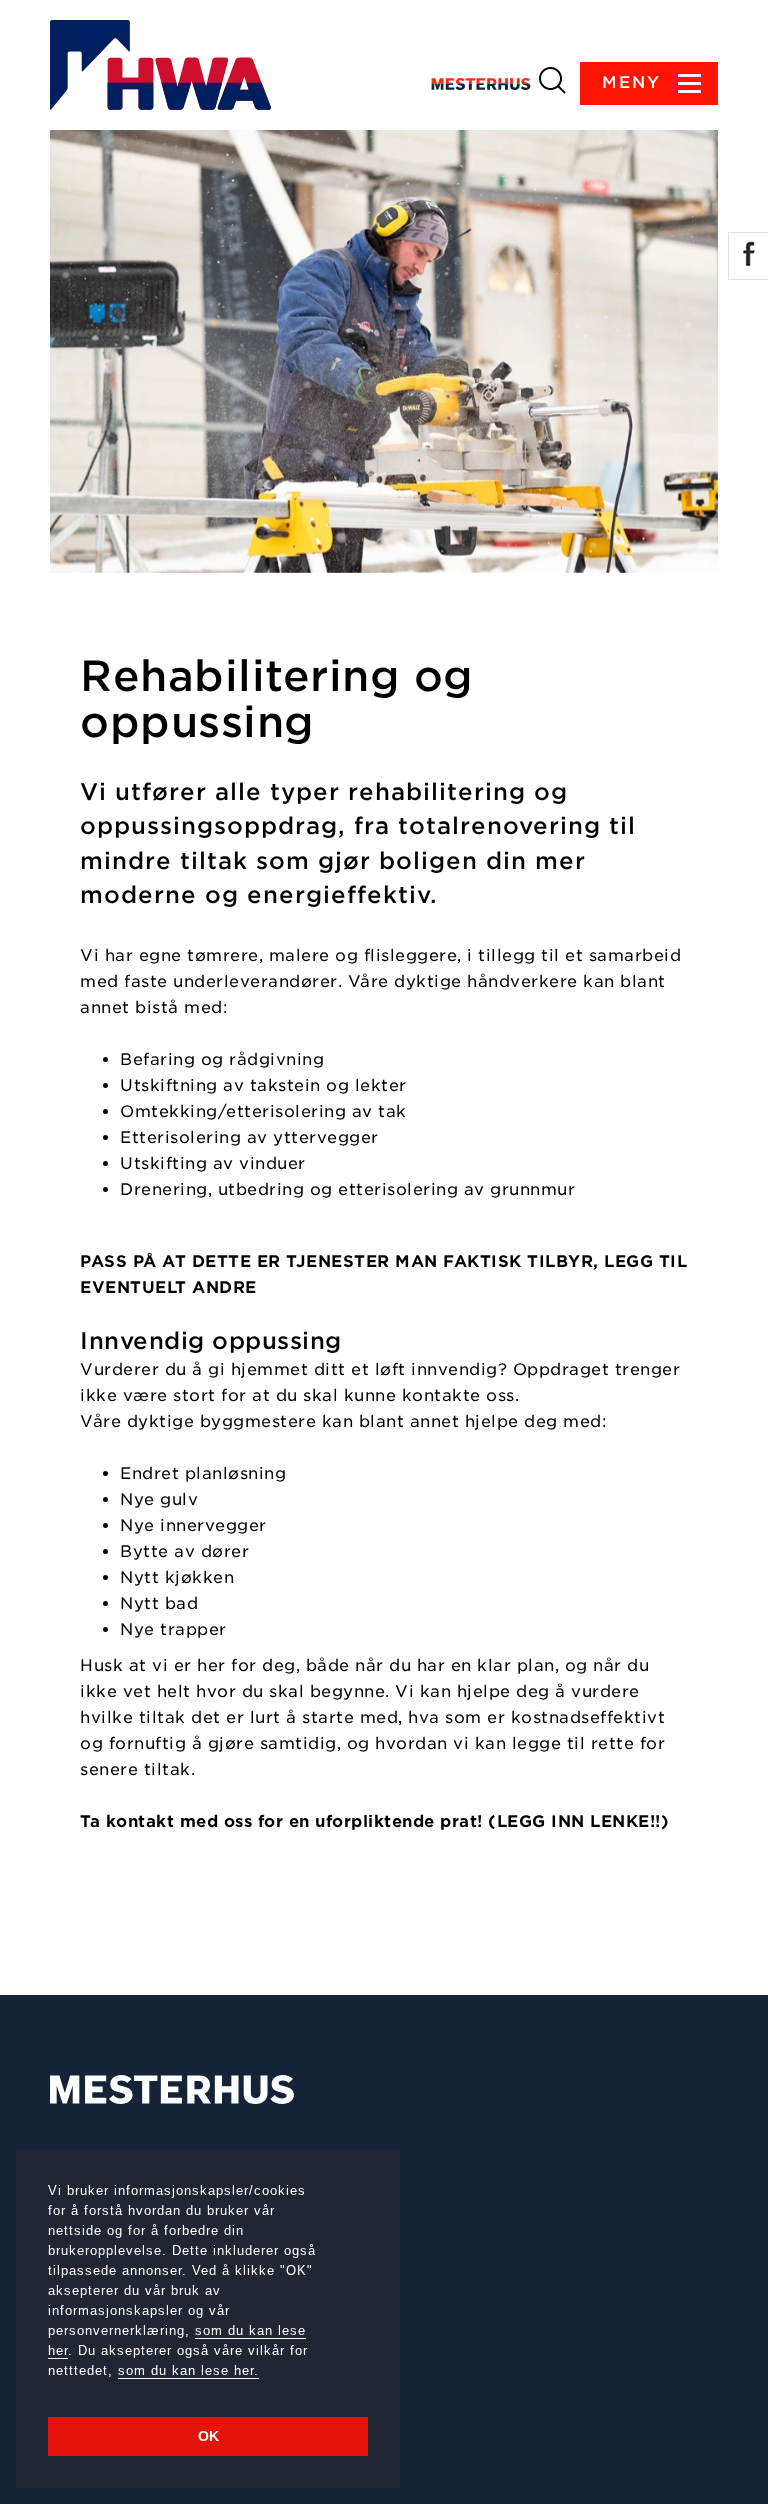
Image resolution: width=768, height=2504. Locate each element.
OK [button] (208, 2436)
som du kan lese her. (188, 2370)
